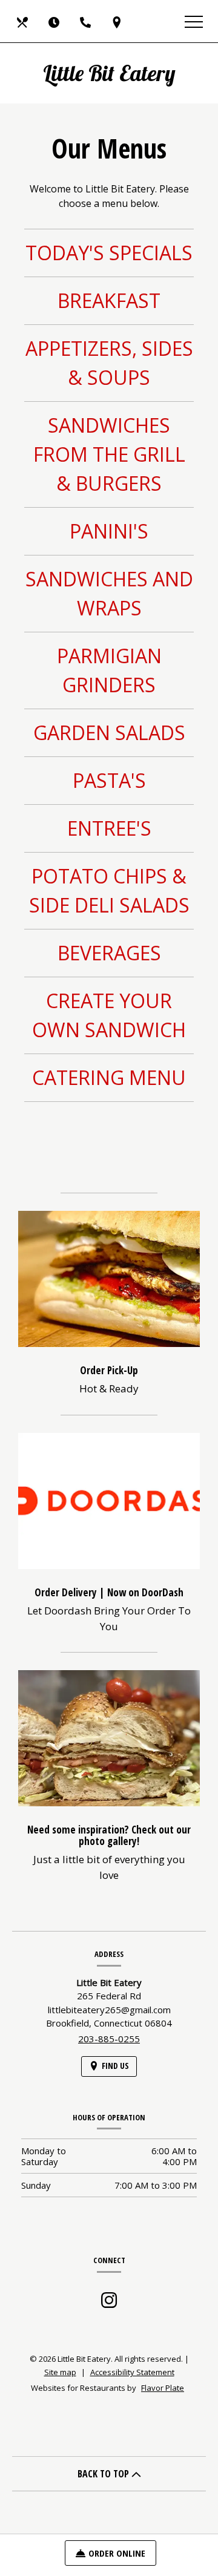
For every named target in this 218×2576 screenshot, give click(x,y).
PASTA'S (109, 780)
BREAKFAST (109, 300)
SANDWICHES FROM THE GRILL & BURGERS (109, 454)
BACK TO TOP (104, 2474)
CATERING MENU (109, 1077)
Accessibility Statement (132, 2372)
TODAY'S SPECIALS (109, 253)
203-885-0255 (109, 2039)
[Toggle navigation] (194, 21)
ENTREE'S (109, 828)
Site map (60, 2372)
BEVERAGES (109, 953)
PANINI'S (109, 531)
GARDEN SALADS (109, 732)
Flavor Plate (163, 2388)
